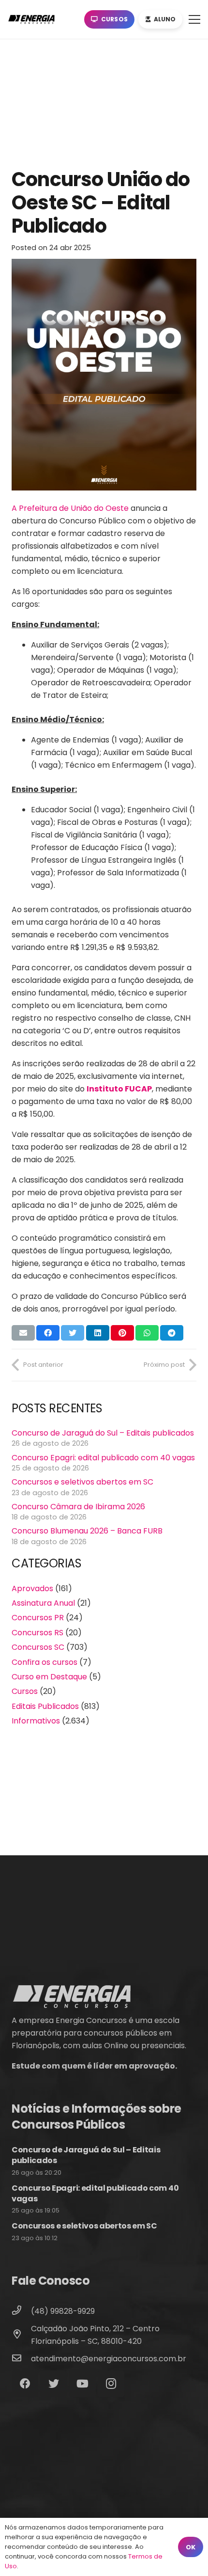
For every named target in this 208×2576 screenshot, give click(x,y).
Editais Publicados (45, 1706)
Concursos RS (37, 1633)
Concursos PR (38, 1618)
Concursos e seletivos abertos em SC (82, 1482)
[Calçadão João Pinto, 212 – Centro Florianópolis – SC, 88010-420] (21, 2335)
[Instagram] (111, 2384)
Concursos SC (38, 1647)
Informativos (36, 1721)
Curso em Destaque (49, 1677)
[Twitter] (53, 2384)
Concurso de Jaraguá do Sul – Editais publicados (103, 1433)
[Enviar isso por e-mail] (23, 1333)
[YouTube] (82, 2384)
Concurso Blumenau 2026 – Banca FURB (87, 1531)
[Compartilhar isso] (48, 1333)
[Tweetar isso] (73, 1333)
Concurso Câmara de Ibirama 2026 (78, 1507)
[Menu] (194, 19)
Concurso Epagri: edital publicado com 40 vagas (103, 1458)
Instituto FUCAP (119, 1089)
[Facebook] (25, 2384)
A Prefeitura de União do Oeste (70, 508)
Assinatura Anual (43, 1603)
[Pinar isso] (122, 1333)
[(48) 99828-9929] (21, 2311)
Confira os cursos (45, 1662)
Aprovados (32, 1588)
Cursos (25, 1691)
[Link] (33, 19)
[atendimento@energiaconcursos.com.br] (21, 2359)
